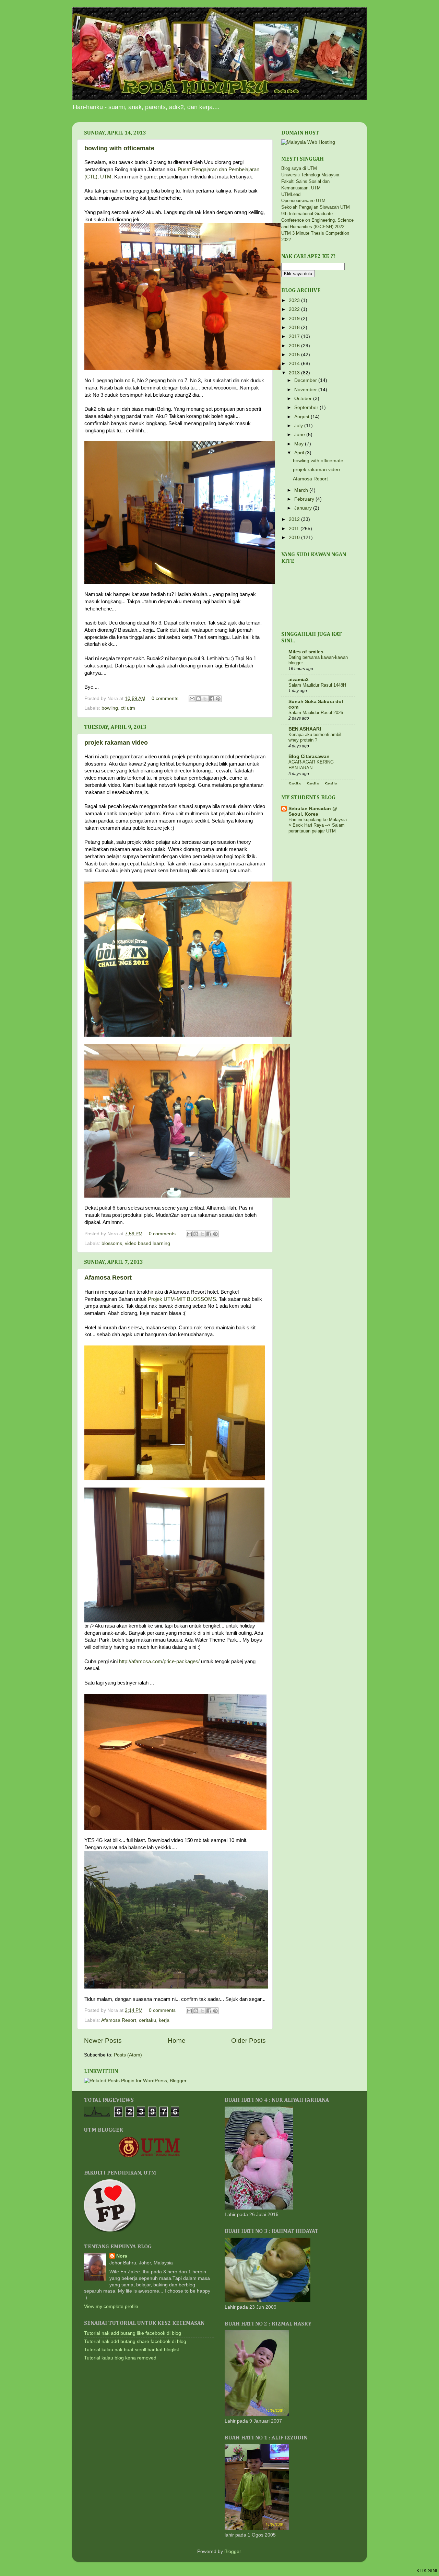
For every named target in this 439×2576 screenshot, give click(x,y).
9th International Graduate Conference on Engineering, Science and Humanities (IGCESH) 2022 (317, 220)
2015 (295, 355)
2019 (295, 319)
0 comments (165, 698)
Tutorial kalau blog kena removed (120, 2358)
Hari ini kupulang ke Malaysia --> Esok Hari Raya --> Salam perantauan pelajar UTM (320, 825)
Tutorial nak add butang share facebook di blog (135, 2341)
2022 (295, 309)
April (300, 453)
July (299, 426)
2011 (295, 529)
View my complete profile (111, 2306)
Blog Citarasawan (309, 756)
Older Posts (248, 2041)
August (302, 417)
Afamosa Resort (108, 1278)
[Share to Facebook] (212, 699)
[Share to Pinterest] (218, 699)
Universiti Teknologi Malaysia (310, 175)
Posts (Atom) (128, 2055)
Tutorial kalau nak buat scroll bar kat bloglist (132, 2350)
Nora (122, 2256)
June (300, 435)
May (300, 444)
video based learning (147, 1243)
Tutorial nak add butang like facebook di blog (133, 2333)
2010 (295, 538)
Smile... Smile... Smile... (315, 784)
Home (177, 2041)
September (307, 407)
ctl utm (128, 708)
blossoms (112, 1243)
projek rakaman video (116, 743)
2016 (295, 346)
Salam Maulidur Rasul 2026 (316, 713)
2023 (295, 300)
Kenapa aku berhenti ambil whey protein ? (315, 737)
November (306, 390)
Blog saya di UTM (299, 168)
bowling (110, 708)
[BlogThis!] (199, 699)
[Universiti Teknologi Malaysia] (149, 2156)
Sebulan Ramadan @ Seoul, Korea (313, 811)
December (306, 380)
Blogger (233, 2551)
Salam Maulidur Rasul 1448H (317, 685)
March (302, 490)
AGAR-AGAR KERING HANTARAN (311, 765)
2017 (295, 336)
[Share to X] (205, 699)
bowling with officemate (119, 148)
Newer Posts (103, 2041)
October (304, 399)
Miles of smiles (306, 652)
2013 (295, 373)
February (305, 499)
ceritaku (147, 2020)
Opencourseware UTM (303, 201)
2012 (295, 519)
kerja (164, 2020)
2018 (295, 328)
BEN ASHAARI (305, 729)
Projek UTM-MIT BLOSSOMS (182, 1299)
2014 (295, 364)
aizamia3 (299, 680)
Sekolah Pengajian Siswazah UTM (316, 207)
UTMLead (291, 194)
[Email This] (192, 699)
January (304, 508)
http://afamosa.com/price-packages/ (159, 1662)
